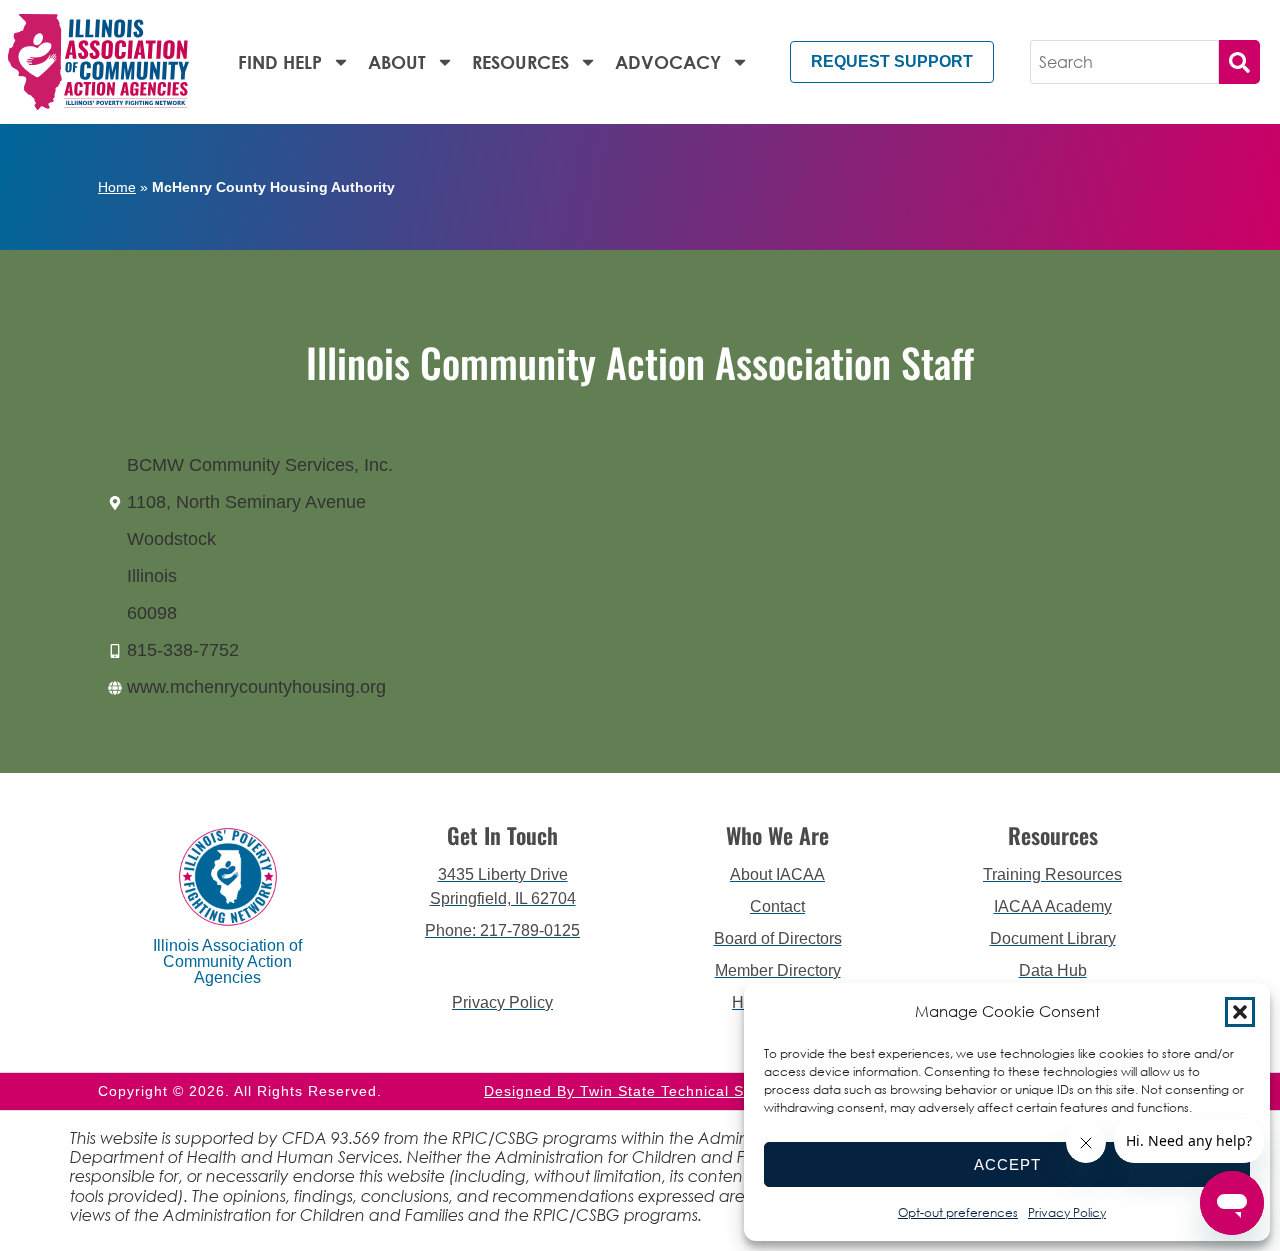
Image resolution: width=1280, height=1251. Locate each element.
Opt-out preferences (958, 1212)
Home (117, 187)
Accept (1007, 1164)
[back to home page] (98, 62)
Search (1239, 62)
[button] (1240, 1012)
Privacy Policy (1067, 1212)
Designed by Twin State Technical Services (640, 1091)
